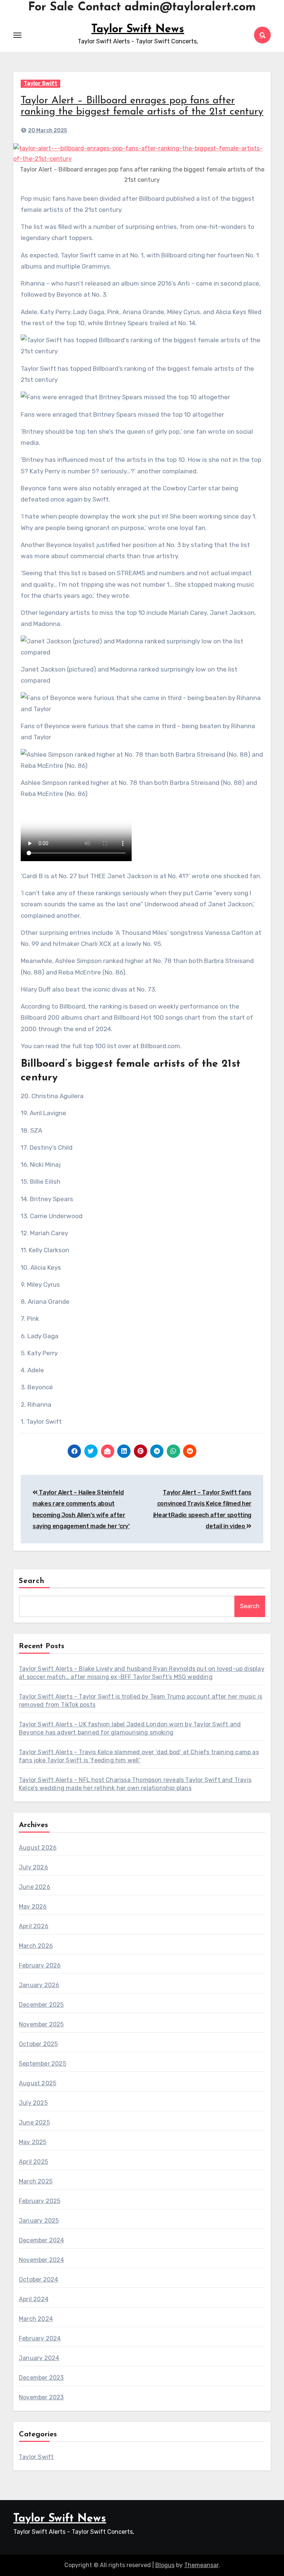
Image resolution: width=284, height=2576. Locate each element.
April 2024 (34, 2299)
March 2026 (36, 1946)
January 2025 (39, 2221)
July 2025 (33, 2103)
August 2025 (38, 2083)
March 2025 (36, 2181)
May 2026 (33, 1907)
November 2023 (41, 2397)
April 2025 (33, 2162)
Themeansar (201, 2565)
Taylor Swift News (138, 29)
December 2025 (41, 2005)
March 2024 (36, 2319)
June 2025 (34, 2122)
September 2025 (43, 2064)
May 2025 (33, 2142)
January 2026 (39, 1985)
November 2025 (41, 2024)
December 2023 (41, 2378)
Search (32, 1581)
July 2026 (33, 1867)
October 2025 (38, 2044)
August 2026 (38, 1848)
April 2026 (34, 1926)
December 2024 (42, 2240)
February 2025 (40, 2201)
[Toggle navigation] (17, 35)
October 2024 (38, 2280)
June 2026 (35, 1887)
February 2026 (40, 1965)
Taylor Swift (40, 84)
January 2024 (39, 2358)
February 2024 (40, 2338)
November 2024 (42, 2260)
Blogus (165, 2565)
